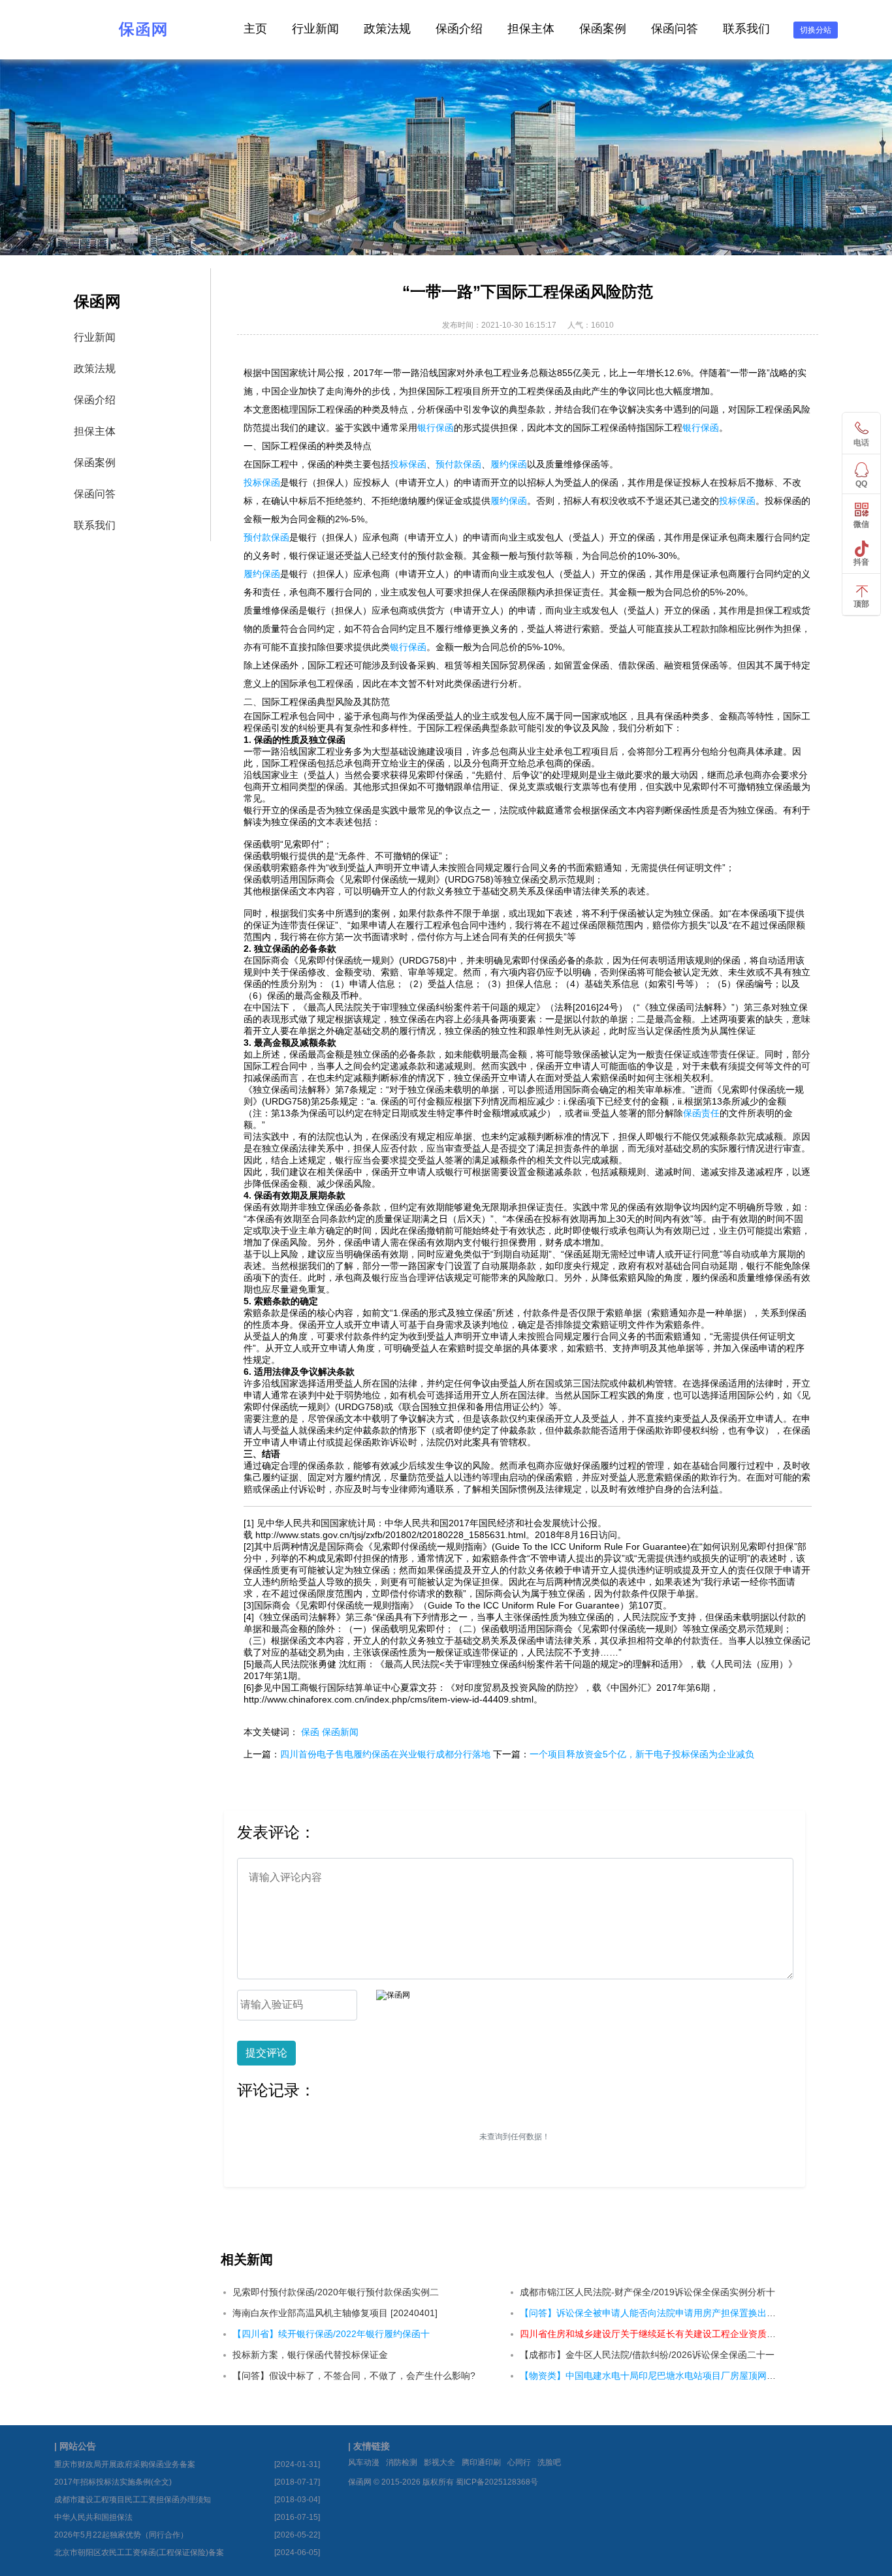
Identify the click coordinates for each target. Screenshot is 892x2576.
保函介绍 (459, 29)
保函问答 (675, 29)
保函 (310, 1732)
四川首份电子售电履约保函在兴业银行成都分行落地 (385, 1754)
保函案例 (603, 29)
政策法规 (387, 29)
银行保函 (436, 428)
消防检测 (402, 2462)
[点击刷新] (393, 1995)
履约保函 (509, 464)
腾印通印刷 (481, 2462)
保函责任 (701, 1113)
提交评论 (266, 2053)
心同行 (519, 2462)
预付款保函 (458, 464)
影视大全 (439, 2462)
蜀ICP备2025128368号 (497, 2482)
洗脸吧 (549, 2462)
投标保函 (408, 464)
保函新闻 (340, 1732)
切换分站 (816, 30)
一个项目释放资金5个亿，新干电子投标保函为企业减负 (642, 1754)
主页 (255, 29)
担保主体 (531, 29)
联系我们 (746, 29)
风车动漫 (364, 2462)
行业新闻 (315, 29)
